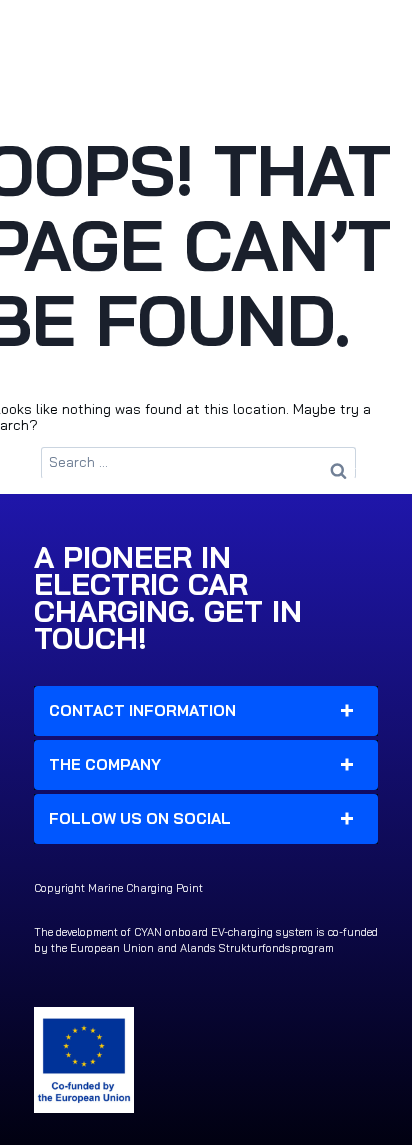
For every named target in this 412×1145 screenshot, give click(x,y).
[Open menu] (365, 32)
